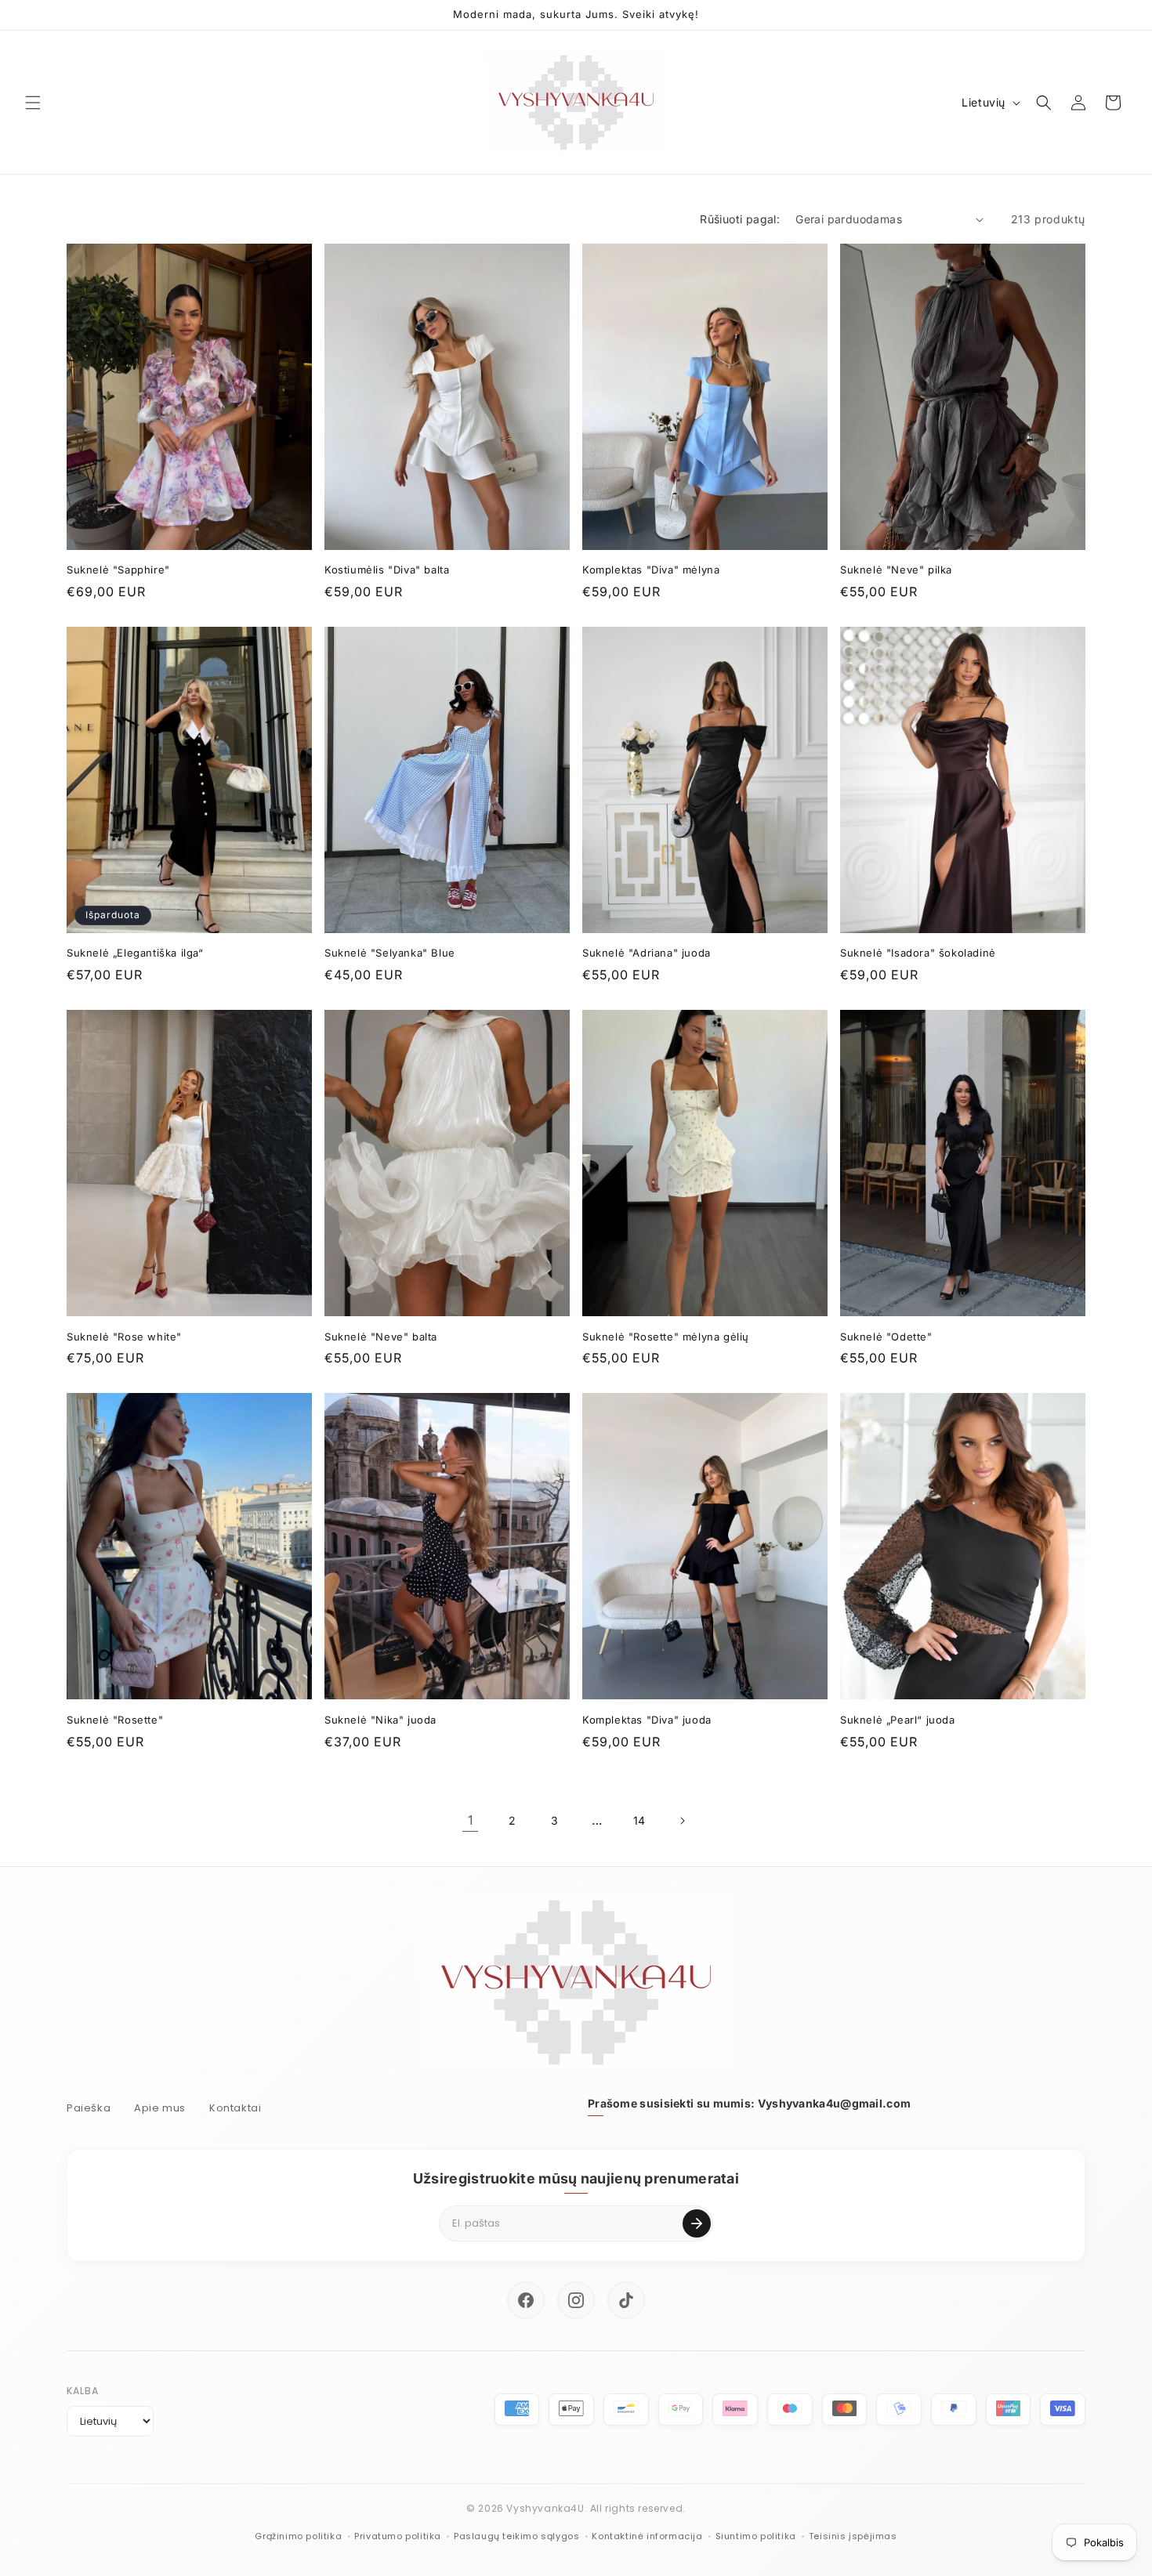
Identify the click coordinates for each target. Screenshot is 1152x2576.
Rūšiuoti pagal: (740, 219)
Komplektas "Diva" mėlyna (651, 570)
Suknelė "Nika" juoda (380, 1720)
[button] (33, 103)
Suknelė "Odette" (886, 1337)
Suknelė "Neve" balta (381, 1337)
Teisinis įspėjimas (853, 2536)
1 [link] (471, 1820)
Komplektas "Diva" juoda (647, 1720)
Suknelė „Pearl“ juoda (898, 1720)
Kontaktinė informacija (647, 2536)
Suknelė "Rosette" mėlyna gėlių (666, 1337)
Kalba (83, 2391)
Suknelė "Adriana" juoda (647, 953)
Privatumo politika (398, 2536)
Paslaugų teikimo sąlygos (516, 2536)
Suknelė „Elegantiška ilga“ (135, 953)
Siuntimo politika (756, 2536)
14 (639, 1820)
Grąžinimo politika (298, 2536)
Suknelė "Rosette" (115, 1720)
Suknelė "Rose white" (124, 1337)
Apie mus (160, 2108)
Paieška (89, 2108)
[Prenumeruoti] (697, 2223)
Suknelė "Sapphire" (118, 570)
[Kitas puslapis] (682, 1821)
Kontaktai (235, 2108)
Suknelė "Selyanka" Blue (390, 953)
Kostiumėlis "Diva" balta (387, 570)
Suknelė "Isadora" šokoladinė (918, 953)
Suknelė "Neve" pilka (896, 570)
